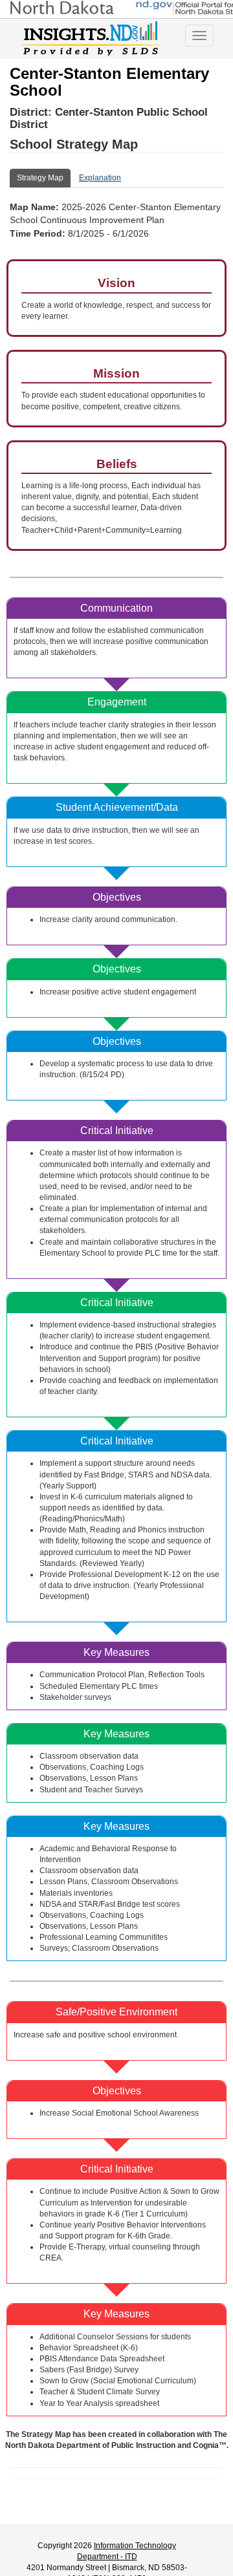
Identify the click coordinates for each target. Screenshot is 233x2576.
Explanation (100, 178)
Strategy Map (40, 178)
